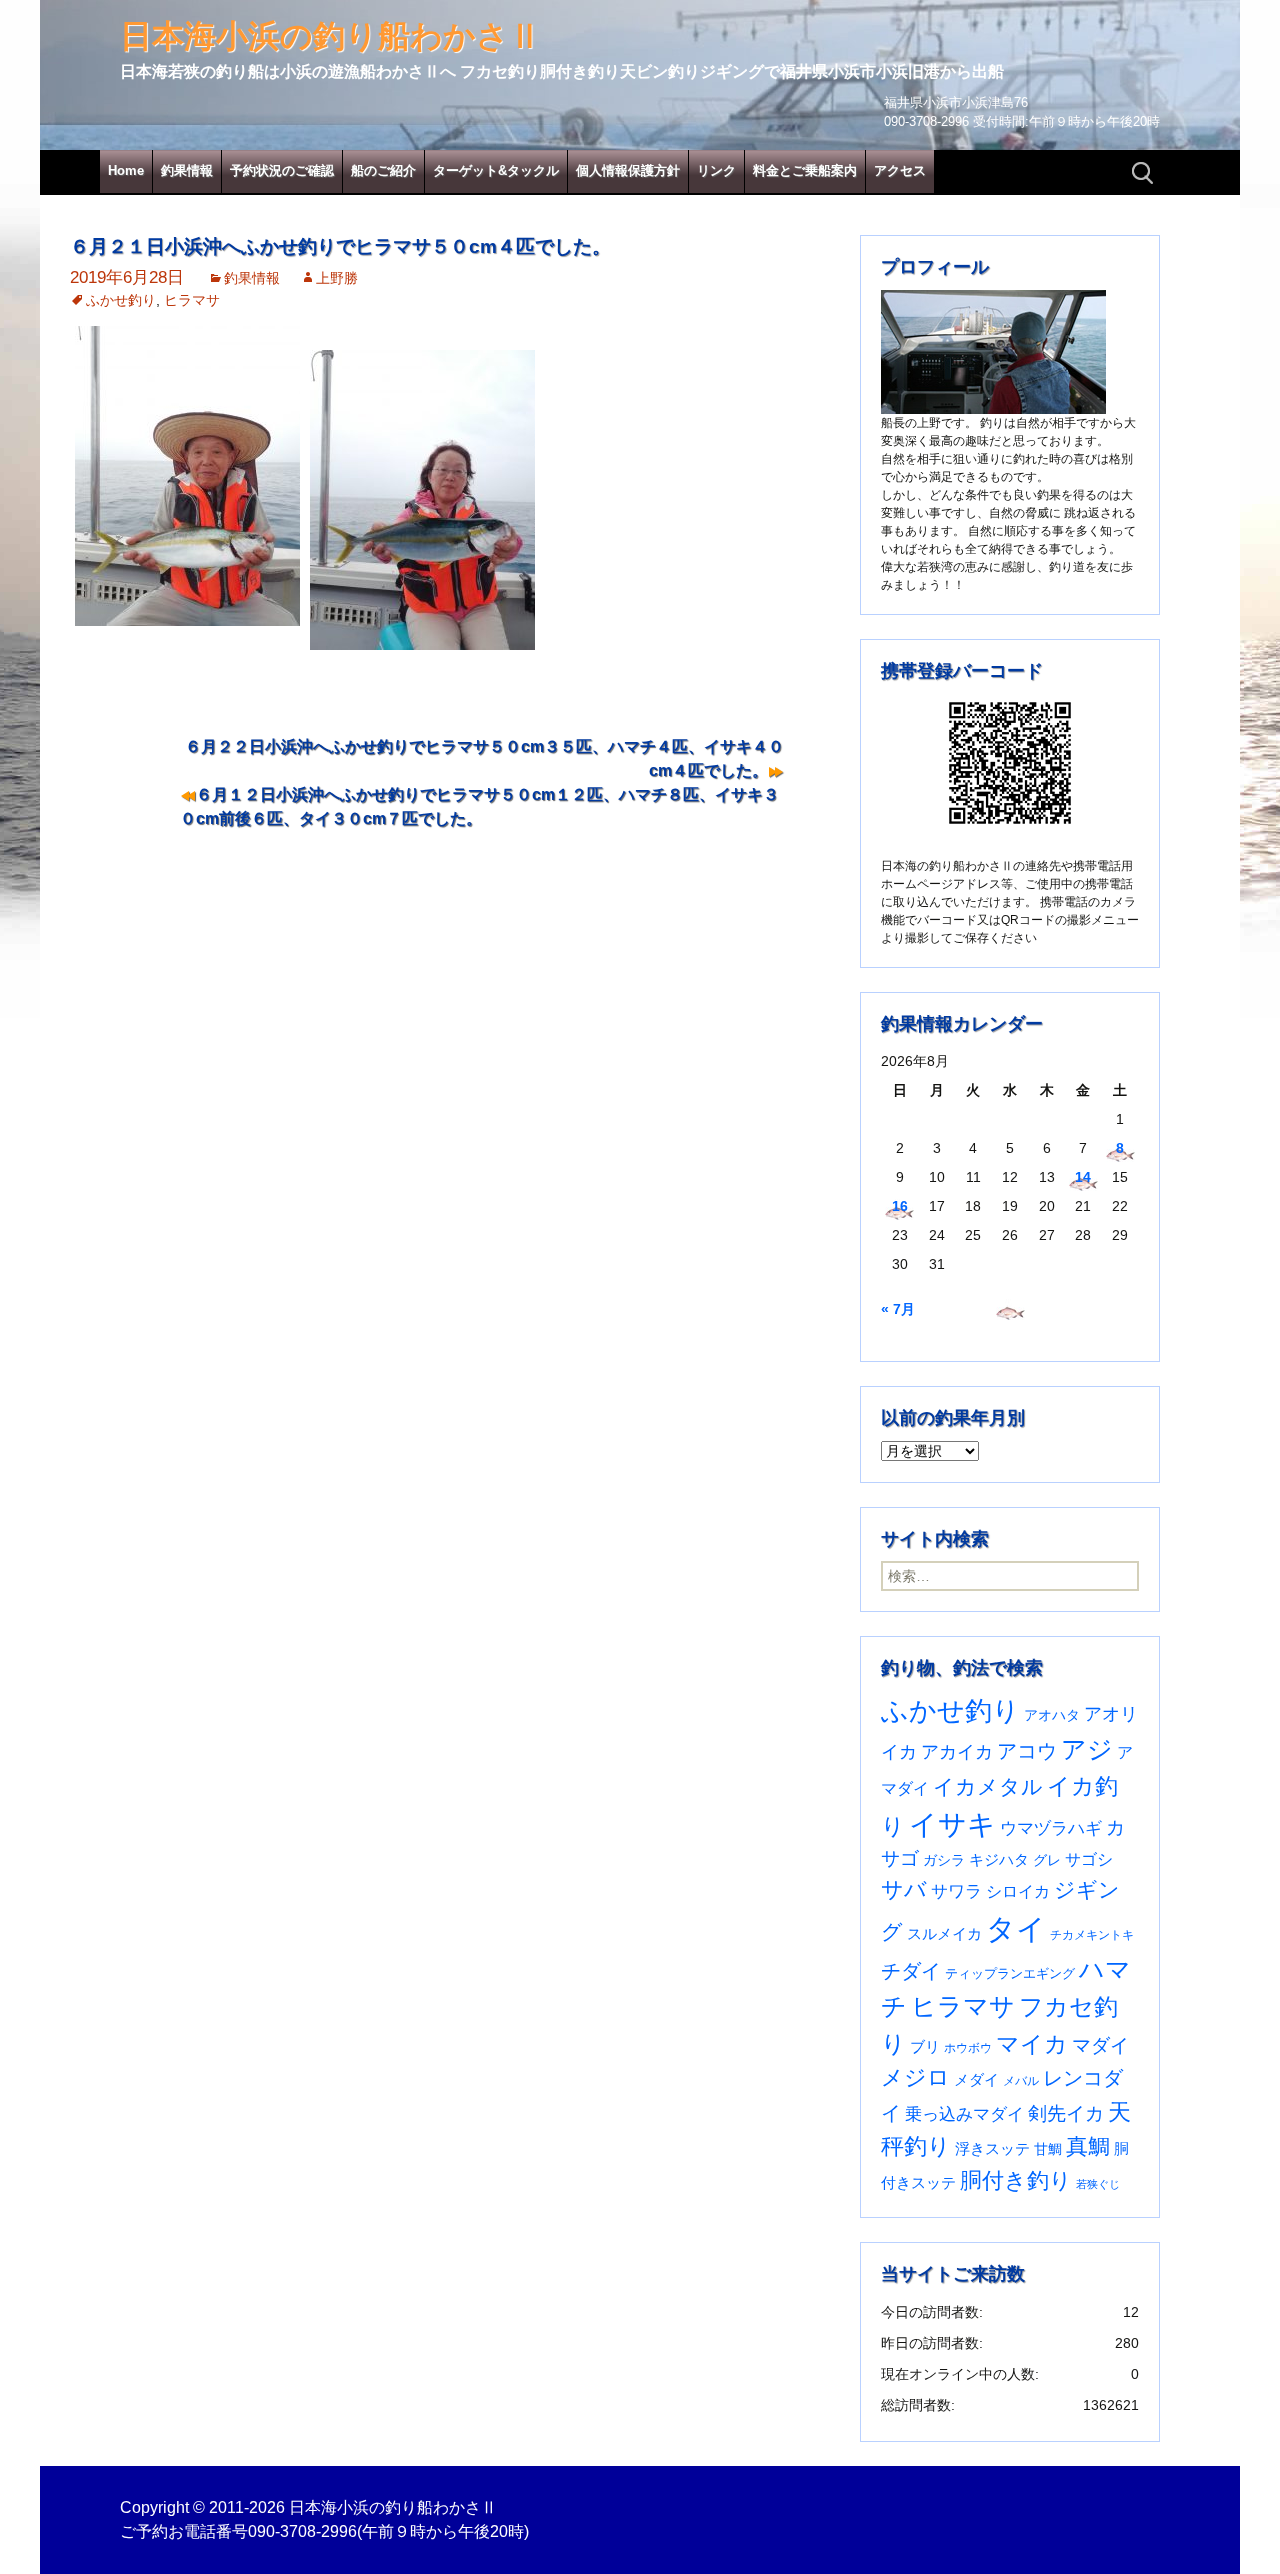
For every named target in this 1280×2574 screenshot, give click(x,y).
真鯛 (1088, 2146)
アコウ (1027, 1751)
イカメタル (988, 1786)
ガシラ (944, 1860)
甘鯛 (1048, 2149)
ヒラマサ (192, 300)
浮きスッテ (992, 2148)
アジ (1087, 1749)
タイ (1016, 1928)
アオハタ (1052, 1715)
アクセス (900, 170)
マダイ (1100, 2045)
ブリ (925, 2047)
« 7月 (898, 1309)
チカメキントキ (1092, 1935)
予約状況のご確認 (282, 170)
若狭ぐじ (1098, 2184)
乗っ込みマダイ (964, 2114)
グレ (1047, 1860)
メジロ (915, 2077)
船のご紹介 (383, 170)
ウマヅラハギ (1051, 1828)
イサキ (952, 1824)
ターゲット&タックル (496, 170)
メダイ (976, 2080)
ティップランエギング (1010, 1973)
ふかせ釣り (121, 300)
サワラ (956, 1891)
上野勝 (337, 278)
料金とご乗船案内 (805, 170)
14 (1083, 1177)
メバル (1021, 2081)
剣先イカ (1066, 2113)
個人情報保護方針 (628, 170)
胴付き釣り (1016, 2180)
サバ (904, 1889)
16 (900, 1206)
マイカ (1032, 2044)
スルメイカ (944, 1933)
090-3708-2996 (302, 2531)
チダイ (911, 1971)
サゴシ (1089, 1859)
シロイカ (1018, 1891)
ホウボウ (968, 2048)
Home (126, 170)
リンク (716, 170)
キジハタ (999, 1859)
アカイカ (957, 1751)
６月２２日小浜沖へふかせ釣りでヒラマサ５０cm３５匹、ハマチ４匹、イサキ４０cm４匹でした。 (484, 758)
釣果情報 (187, 170)
